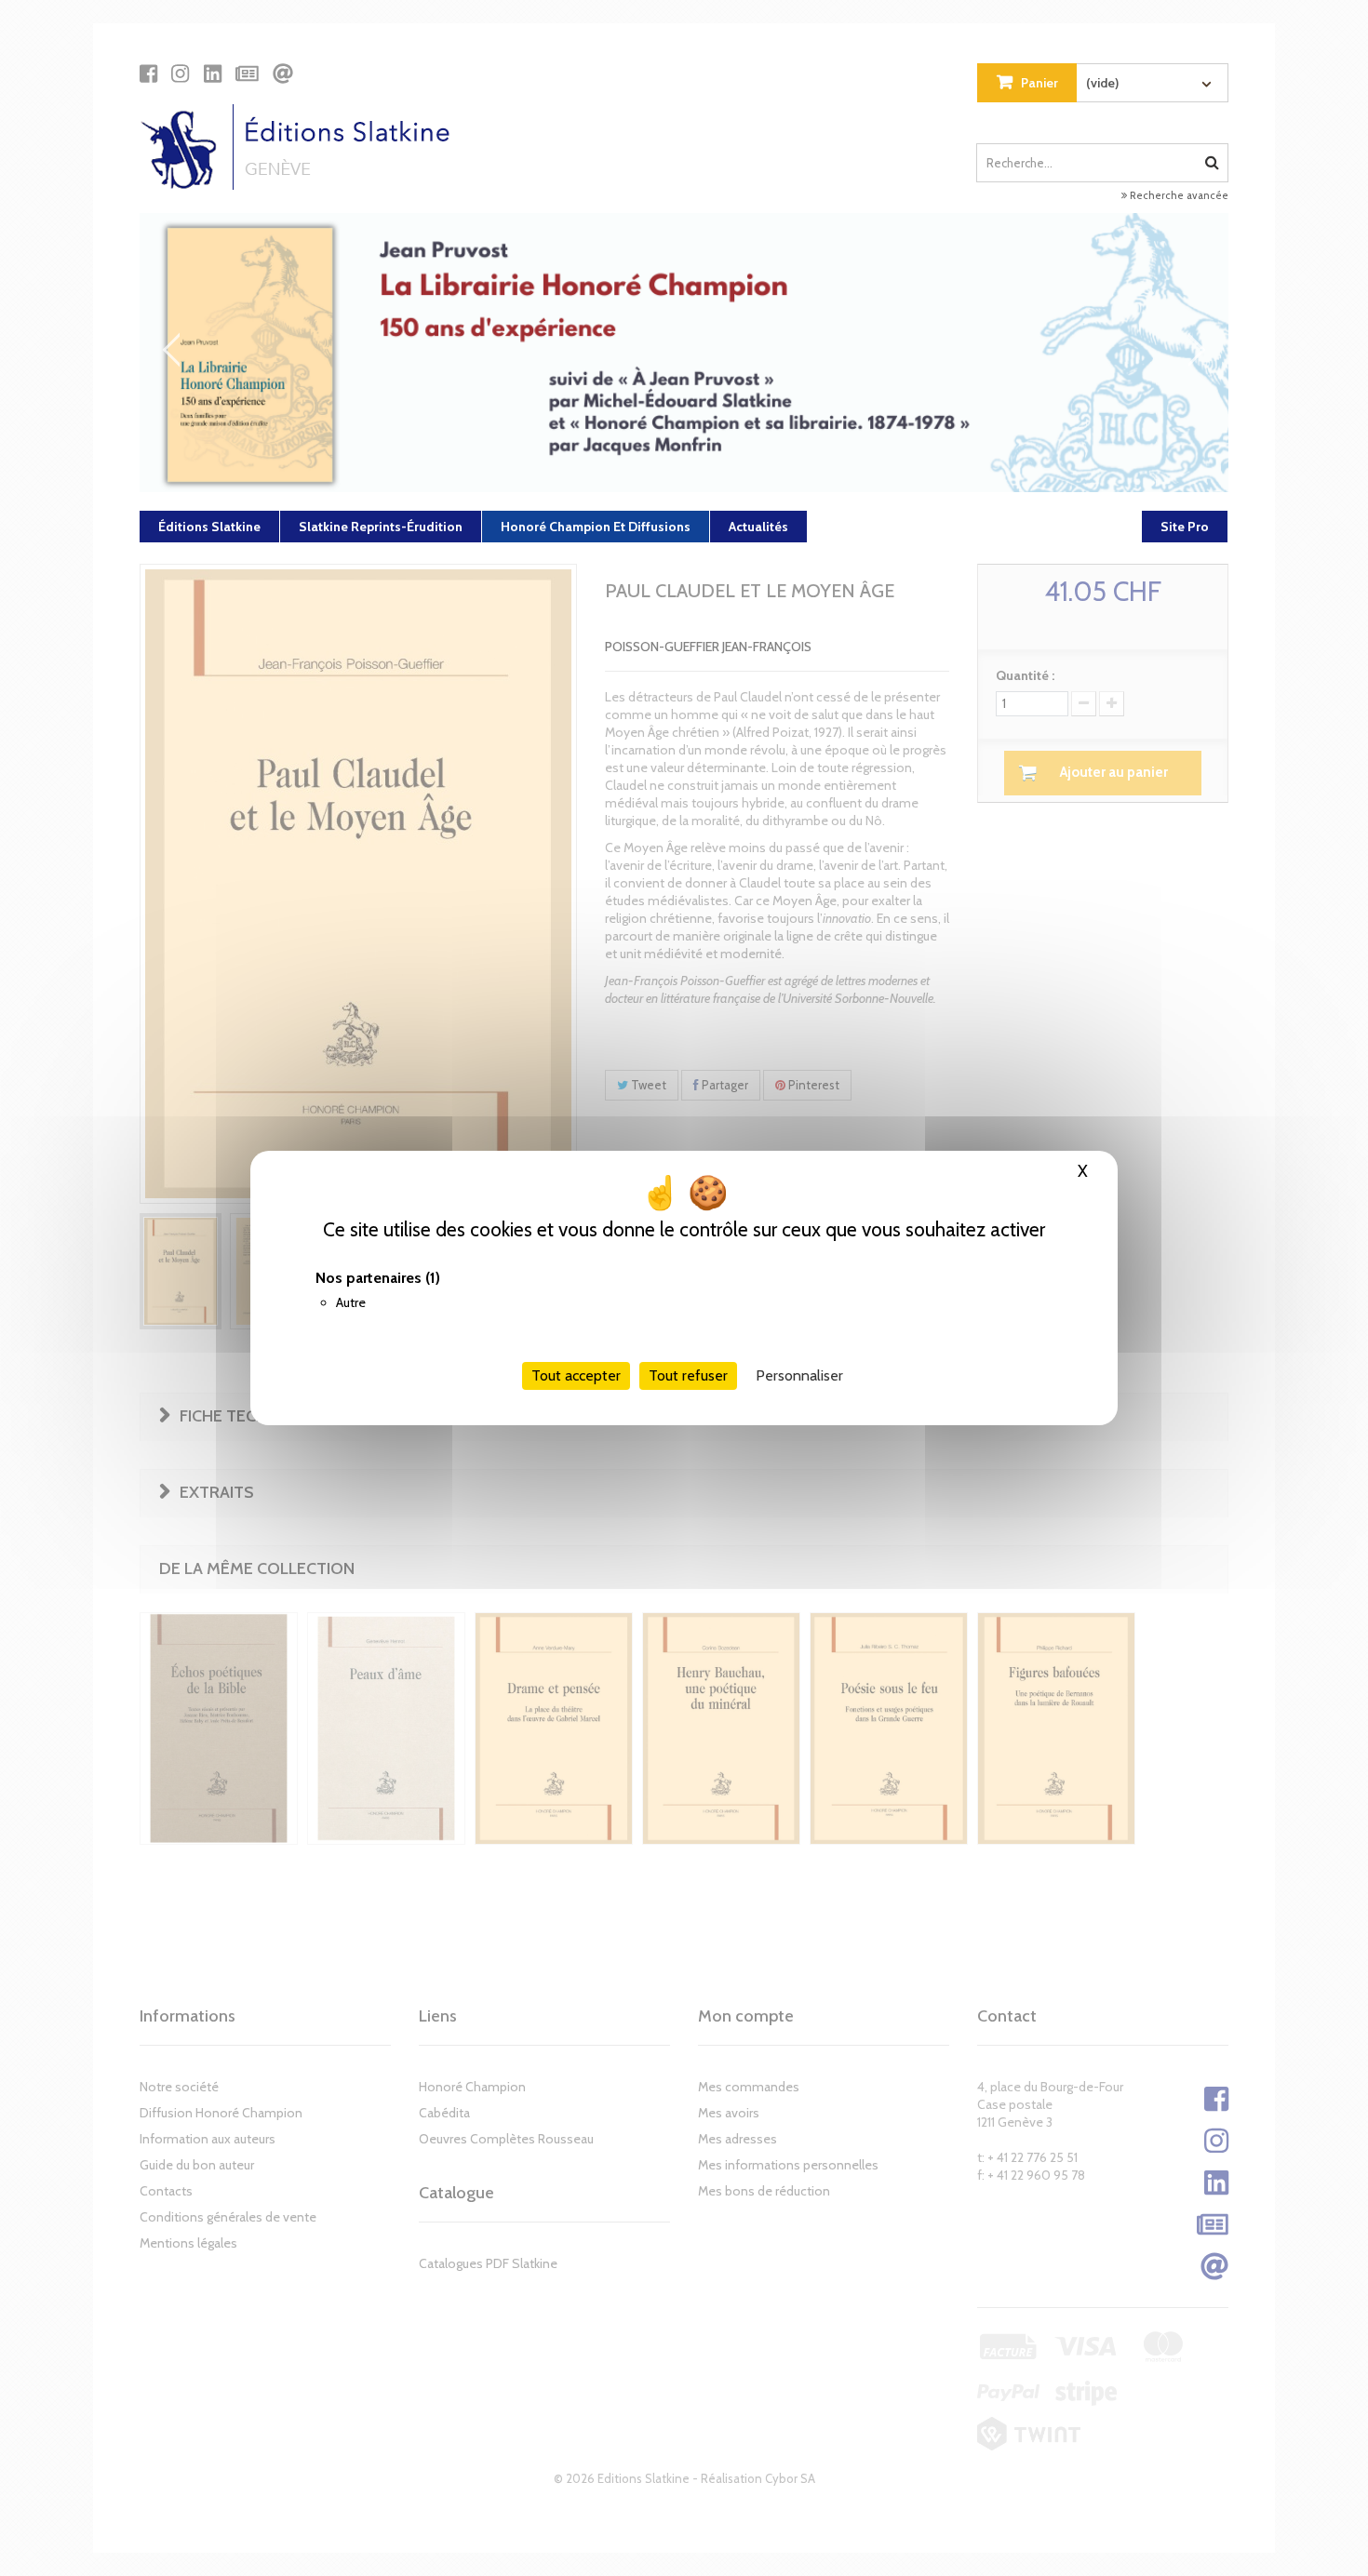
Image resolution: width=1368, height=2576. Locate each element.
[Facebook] (148, 73)
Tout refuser (688, 1375)
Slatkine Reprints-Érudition (381, 527)
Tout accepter (576, 1375)
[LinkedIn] (213, 73)
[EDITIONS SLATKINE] (302, 147)
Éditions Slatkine (209, 527)
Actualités (758, 527)
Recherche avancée (1178, 195)
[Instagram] (180, 73)
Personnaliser (799, 1375)
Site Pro (1185, 527)
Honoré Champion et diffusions (596, 527)
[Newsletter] (247, 73)
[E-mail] (283, 73)
